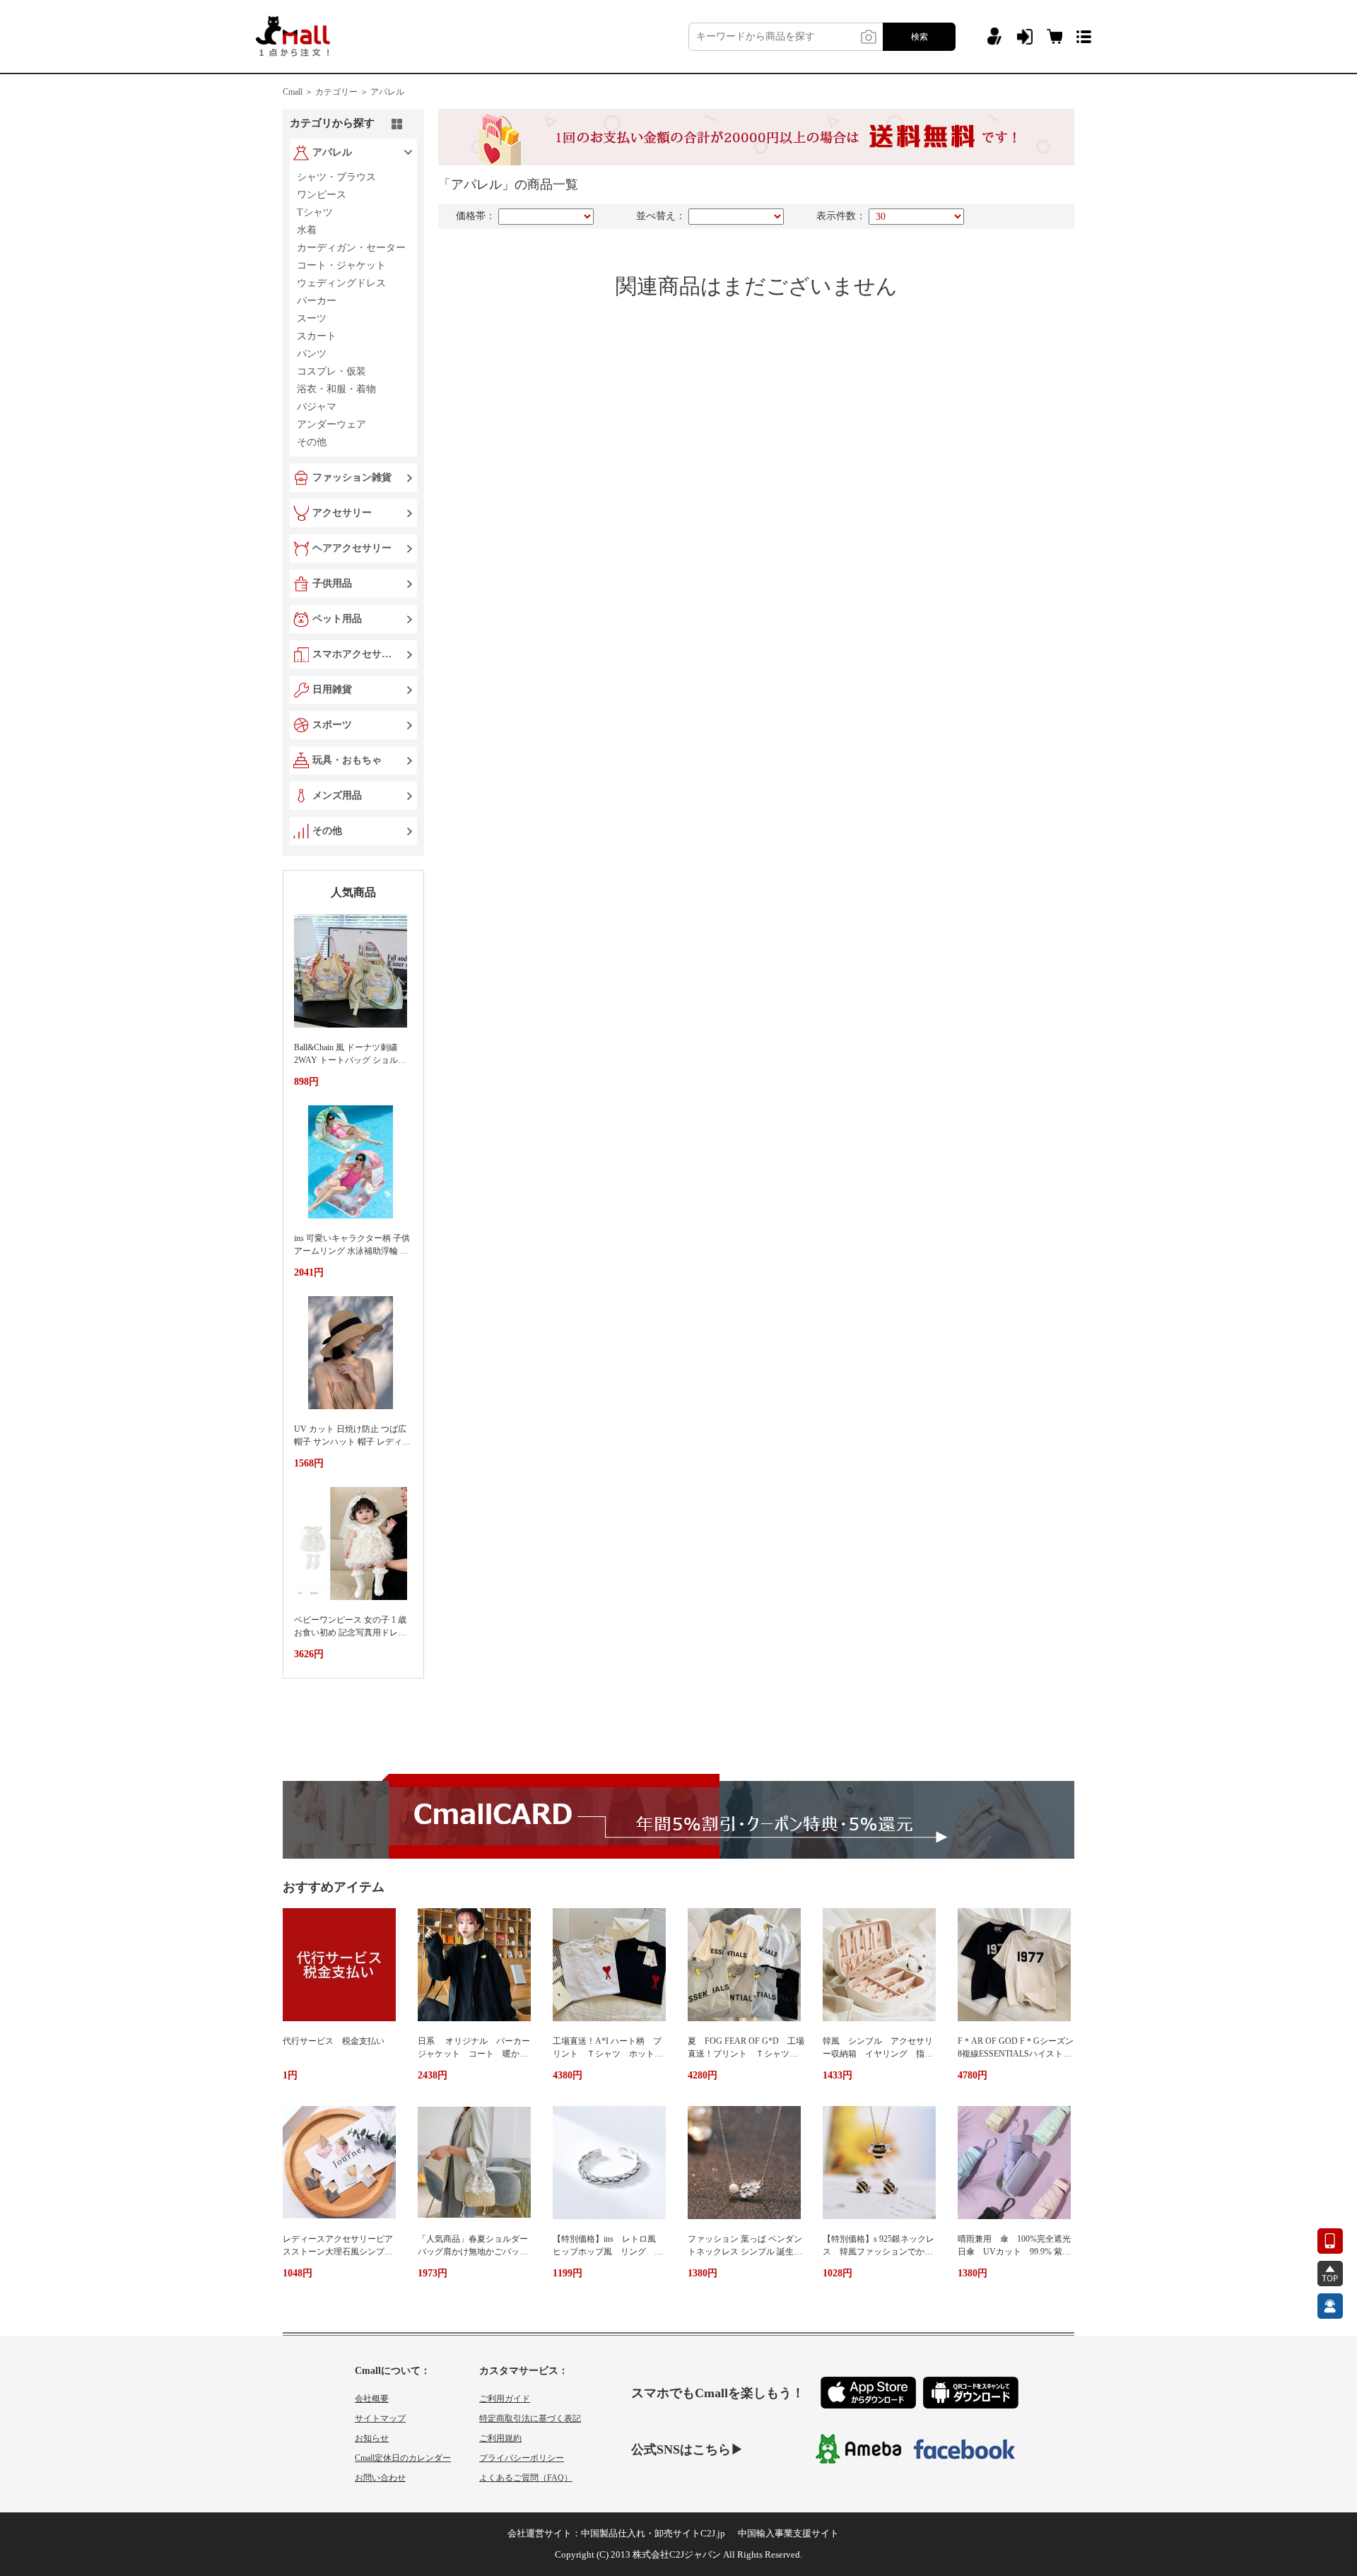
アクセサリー (342, 513)
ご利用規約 (500, 2438)
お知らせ (372, 2438)
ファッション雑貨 (352, 477)
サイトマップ (380, 2418)
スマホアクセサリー (355, 654)
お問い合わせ (380, 2478)
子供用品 (332, 583)
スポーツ (332, 725)
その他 (327, 831)
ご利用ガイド (505, 2399)
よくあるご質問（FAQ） (526, 2478)
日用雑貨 (332, 689)
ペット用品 (337, 619)
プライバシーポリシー (522, 2458)
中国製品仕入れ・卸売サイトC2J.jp (653, 2533)
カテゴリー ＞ (342, 92)
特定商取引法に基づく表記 (530, 2418)
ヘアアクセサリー (352, 548)
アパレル (387, 92)
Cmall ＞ (298, 92)
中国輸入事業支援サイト (788, 2533)
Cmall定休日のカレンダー (403, 2458)
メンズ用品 (337, 795)
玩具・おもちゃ (347, 760)
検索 (920, 37)
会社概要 (372, 2399)
